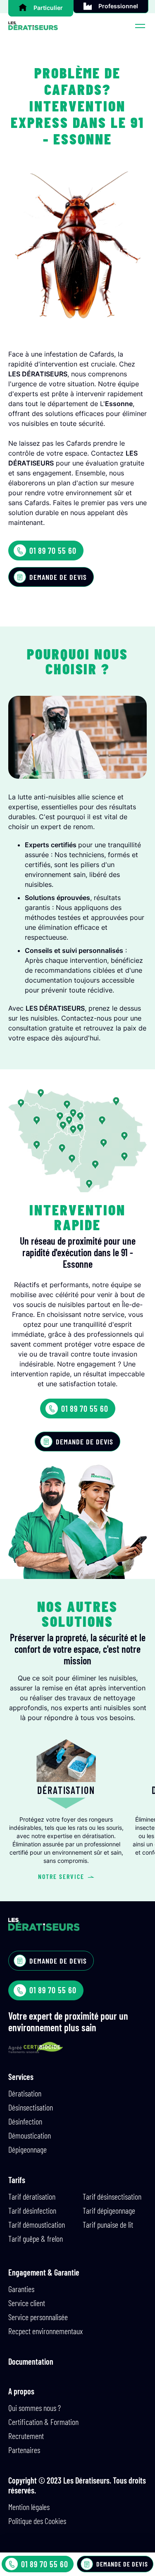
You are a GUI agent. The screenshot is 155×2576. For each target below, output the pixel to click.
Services (21, 2077)
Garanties (21, 2289)
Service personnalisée (38, 2317)
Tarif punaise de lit (108, 2224)
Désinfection (25, 2121)
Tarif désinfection (32, 2210)
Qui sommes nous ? (35, 2408)
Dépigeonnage (27, 2149)
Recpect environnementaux (45, 2331)
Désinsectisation (31, 2107)
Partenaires (24, 2450)
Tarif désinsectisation (112, 2196)
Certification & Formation (43, 2422)
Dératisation (25, 2093)
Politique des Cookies (37, 2521)
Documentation (31, 2361)
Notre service (61, 1876)
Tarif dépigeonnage (109, 2210)
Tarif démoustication (37, 2224)
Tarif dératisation (32, 2196)
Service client (27, 2303)
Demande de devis (58, 577)
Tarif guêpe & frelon (36, 2238)
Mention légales (29, 2507)
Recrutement (26, 2436)
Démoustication (30, 2135)
